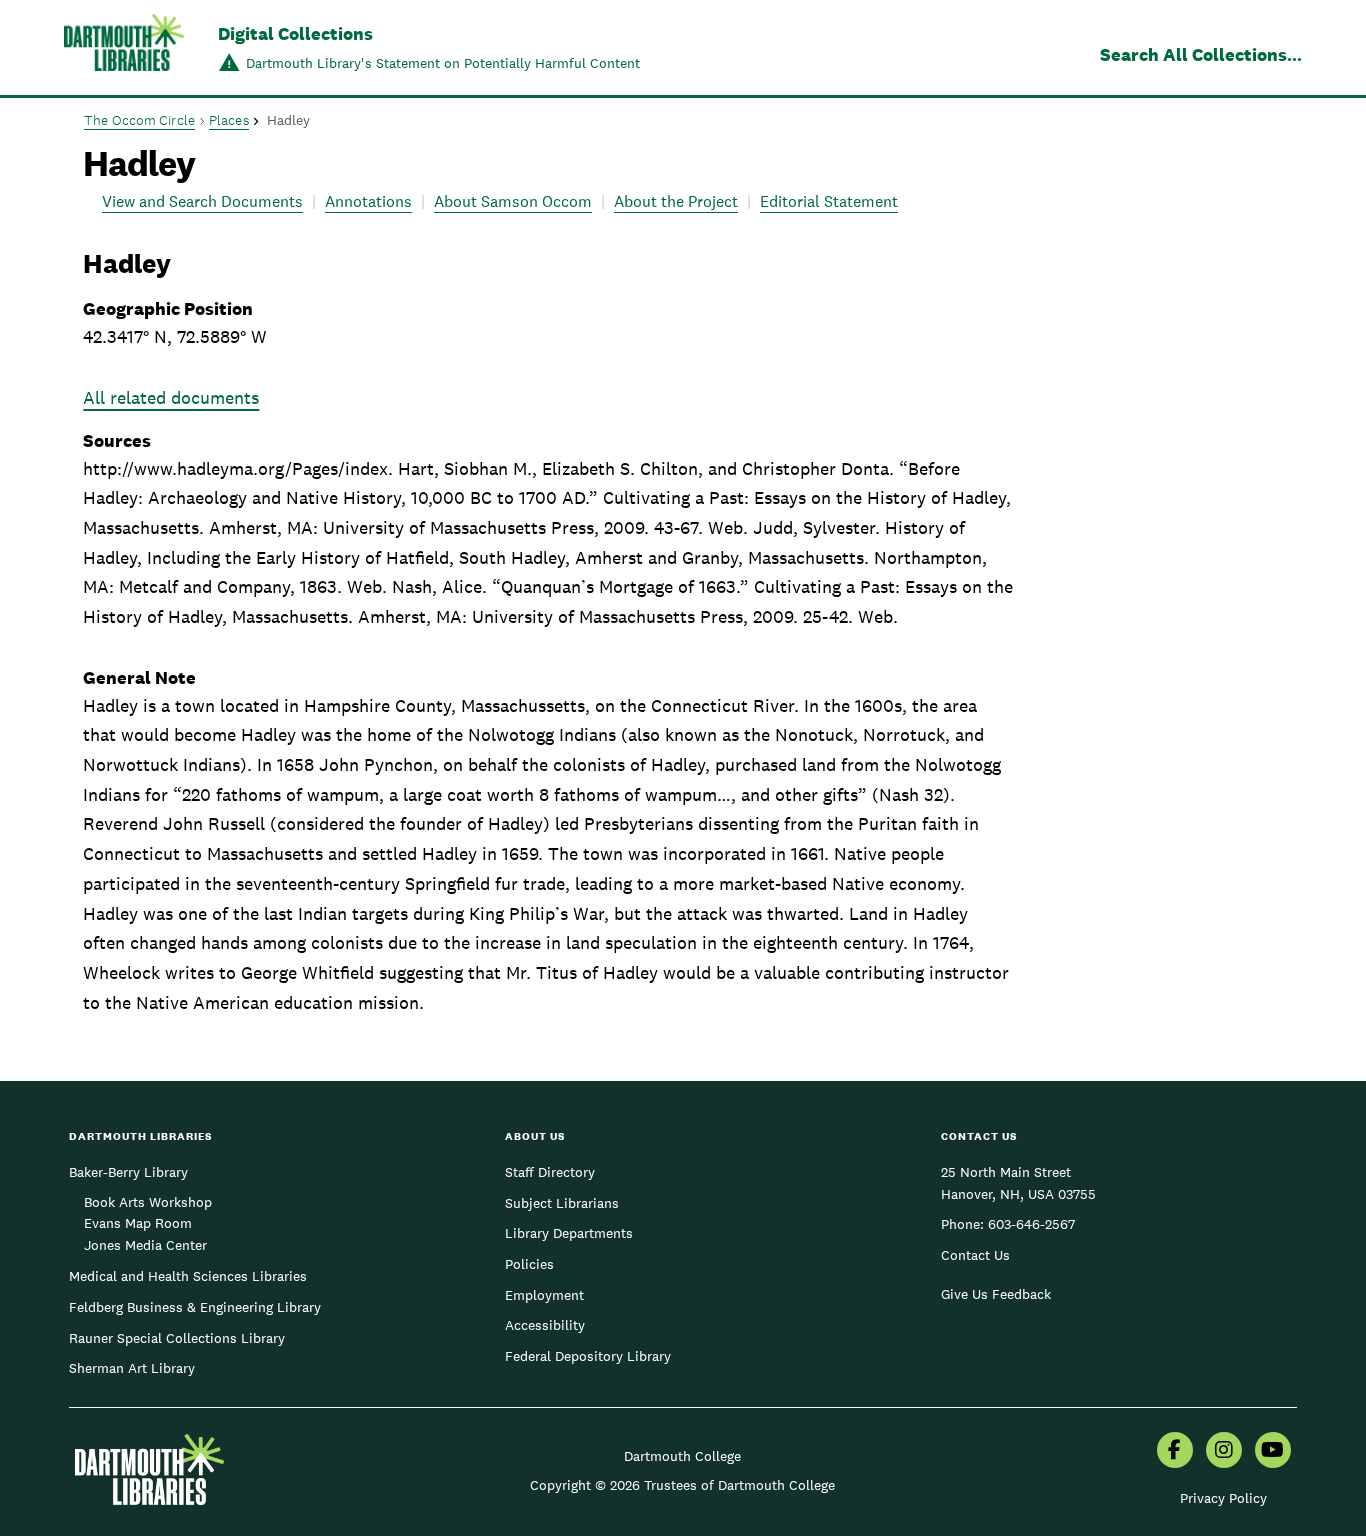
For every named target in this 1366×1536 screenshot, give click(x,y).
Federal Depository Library (588, 1356)
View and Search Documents (202, 201)
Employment (544, 1295)
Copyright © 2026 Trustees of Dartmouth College (682, 1485)
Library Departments (569, 1233)
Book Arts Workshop (148, 1202)
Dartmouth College (682, 1456)
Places (229, 120)
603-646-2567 (1031, 1224)
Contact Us (975, 1255)
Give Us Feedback (996, 1294)
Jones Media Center (145, 1245)
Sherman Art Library (132, 1368)
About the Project (676, 201)
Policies (529, 1264)
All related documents (171, 397)
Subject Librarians (562, 1203)
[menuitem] (1175, 1452)
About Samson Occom (513, 201)
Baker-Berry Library (128, 1172)
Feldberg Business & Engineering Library (195, 1307)
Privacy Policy (1223, 1498)
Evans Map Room (138, 1223)
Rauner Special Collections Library (177, 1338)
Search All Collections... (1201, 54)
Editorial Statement (829, 201)
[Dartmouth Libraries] (124, 49)
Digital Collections (295, 33)
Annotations (368, 201)
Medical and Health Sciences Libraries (188, 1276)
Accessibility (545, 1325)
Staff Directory (550, 1172)
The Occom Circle (139, 120)
